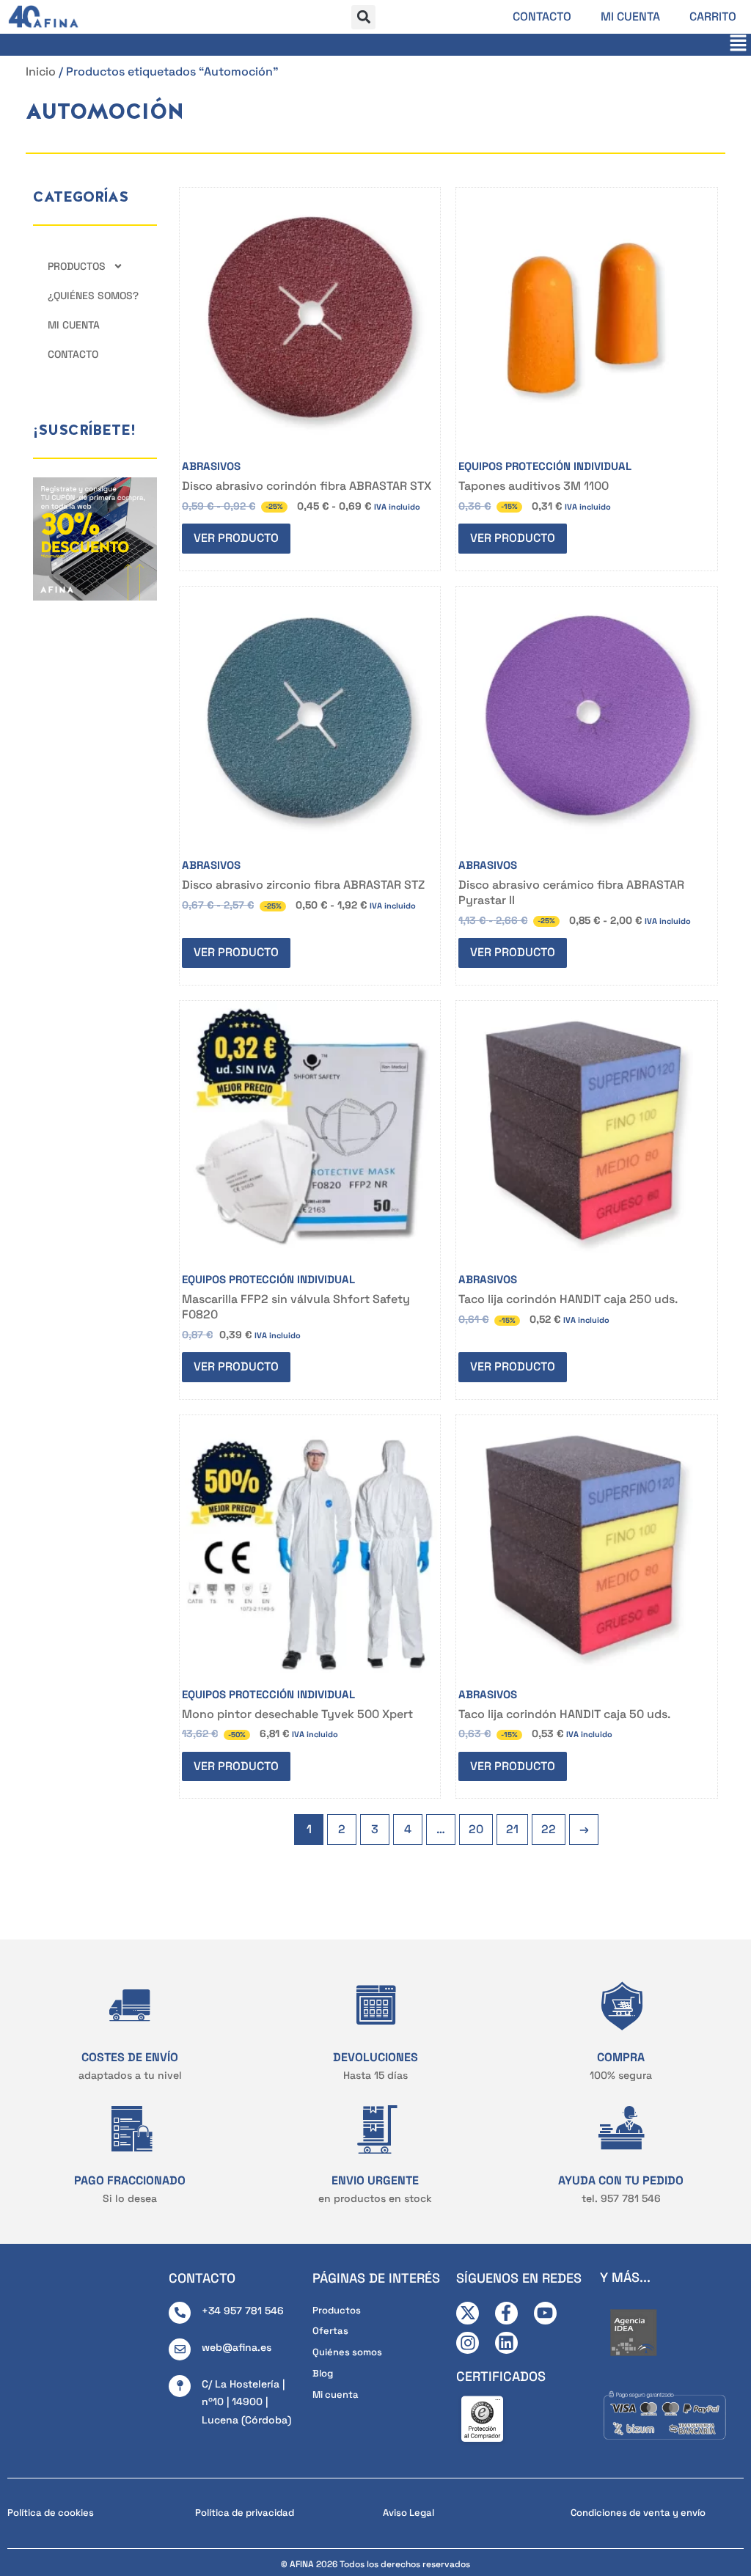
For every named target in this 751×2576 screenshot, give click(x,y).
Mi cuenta (630, 16)
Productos (77, 266)
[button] (363, 17)
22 (549, 1829)
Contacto (542, 16)
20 (476, 1829)
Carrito (713, 16)
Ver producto (236, 538)
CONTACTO (202, 2278)
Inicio (41, 71)
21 (512, 1829)
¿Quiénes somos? (93, 296)
